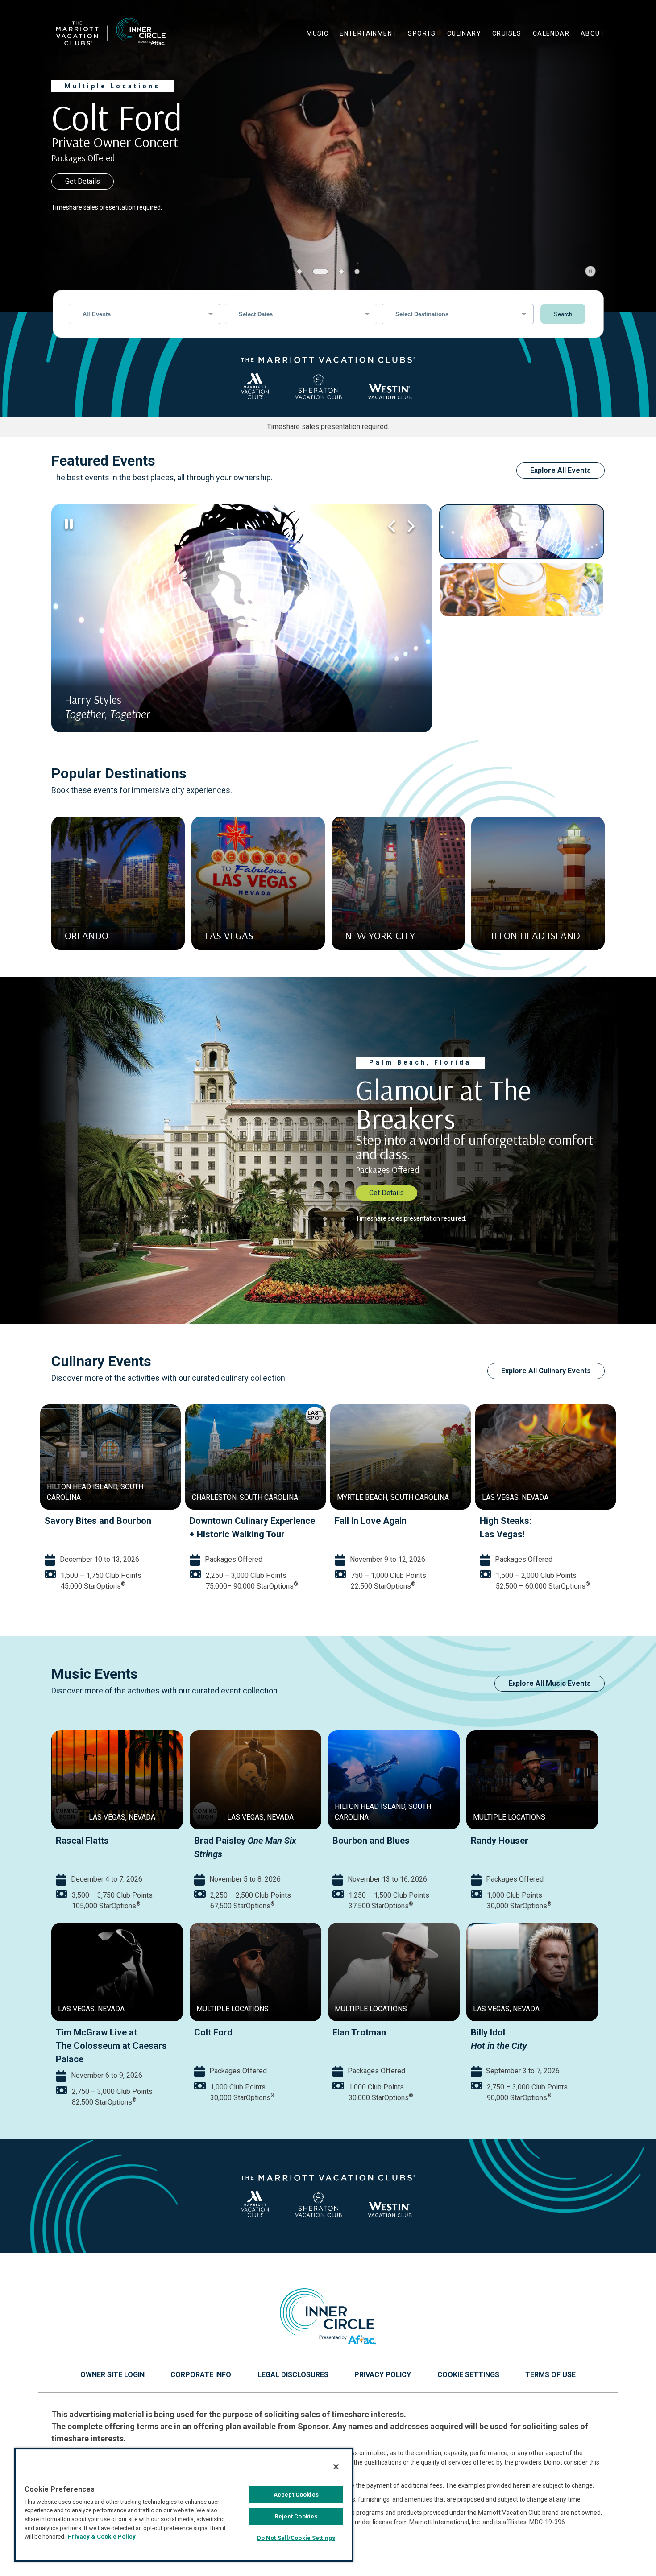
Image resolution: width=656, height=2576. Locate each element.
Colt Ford (213, 2032)
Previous (392, 526)
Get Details (83, 181)
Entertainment (368, 33)
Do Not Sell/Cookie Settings (296, 2538)
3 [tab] (336, 272)
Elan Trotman (359, 2032)
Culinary (464, 33)
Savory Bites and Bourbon (469, 1521)
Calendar (551, 33)
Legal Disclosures (293, 2375)
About (593, 33)
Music (318, 33)
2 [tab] (315, 272)
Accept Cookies (296, 2495)
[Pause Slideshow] (590, 271)
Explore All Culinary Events (546, 1371)
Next (410, 526)
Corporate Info (201, 2375)
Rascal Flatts (82, 1841)
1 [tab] (299, 272)
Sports (422, 33)
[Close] (336, 2467)
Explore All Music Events (550, 1683)
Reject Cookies (296, 2516)
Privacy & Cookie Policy (102, 2537)
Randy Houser (500, 1841)
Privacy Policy (383, 2375)
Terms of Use (550, 2375)
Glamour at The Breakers (176, 1521)
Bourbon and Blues (371, 1841)
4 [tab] (357, 272)
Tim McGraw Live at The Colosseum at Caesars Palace (111, 2046)
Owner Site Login (112, 2375)
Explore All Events (561, 470)
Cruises (507, 33)
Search (563, 314)
